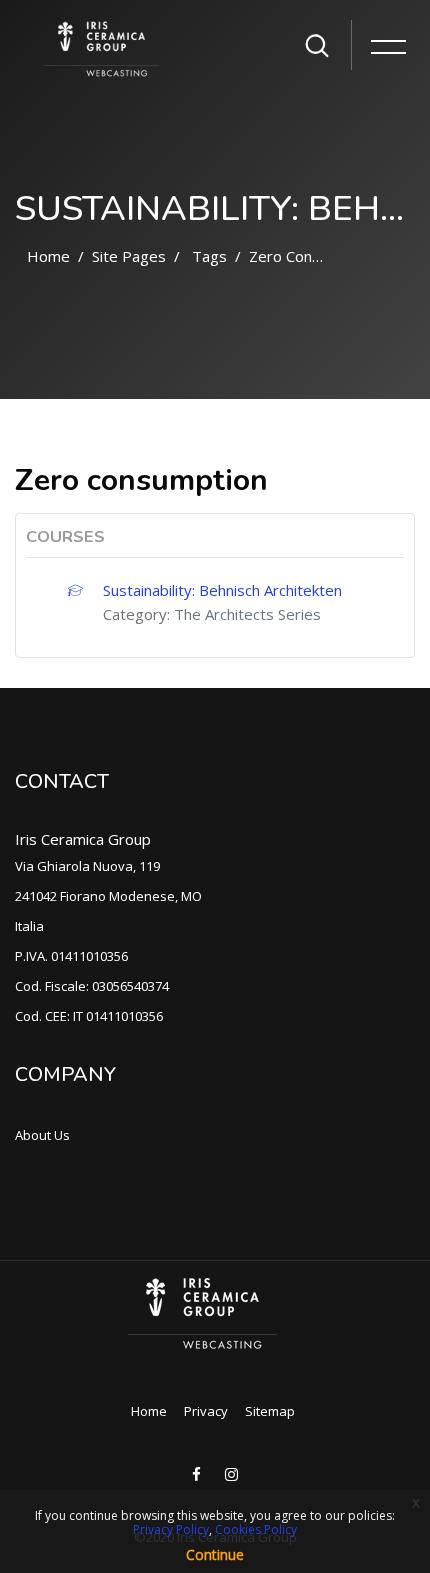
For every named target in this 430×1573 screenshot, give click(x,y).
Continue (215, 1554)
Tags (209, 256)
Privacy (206, 1411)
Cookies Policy (256, 1529)
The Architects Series (247, 614)
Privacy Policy (171, 1529)
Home (48, 256)
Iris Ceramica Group (83, 839)
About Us (42, 1135)
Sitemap (270, 1411)
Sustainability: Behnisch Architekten (222, 590)
